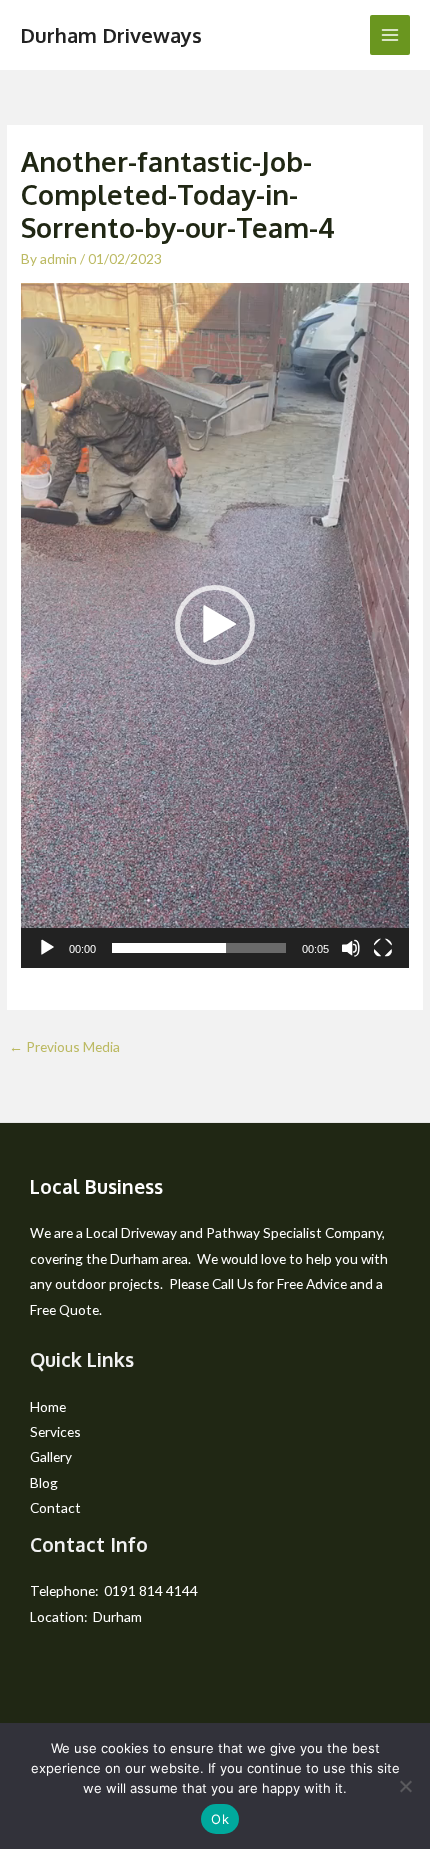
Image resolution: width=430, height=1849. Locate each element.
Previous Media (64, 1046)
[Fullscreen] (383, 948)
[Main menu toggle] (390, 35)
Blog (44, 1482)
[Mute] (351, 948)
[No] (405, 1786)
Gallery (51, 1456)
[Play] (47, 948)
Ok (220, 1819)
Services (55, 1431)
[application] (215, 625)
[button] (215, 625)
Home (48, 1406)
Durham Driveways (111, 35)
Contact (55, 1507)
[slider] (199, 948)
